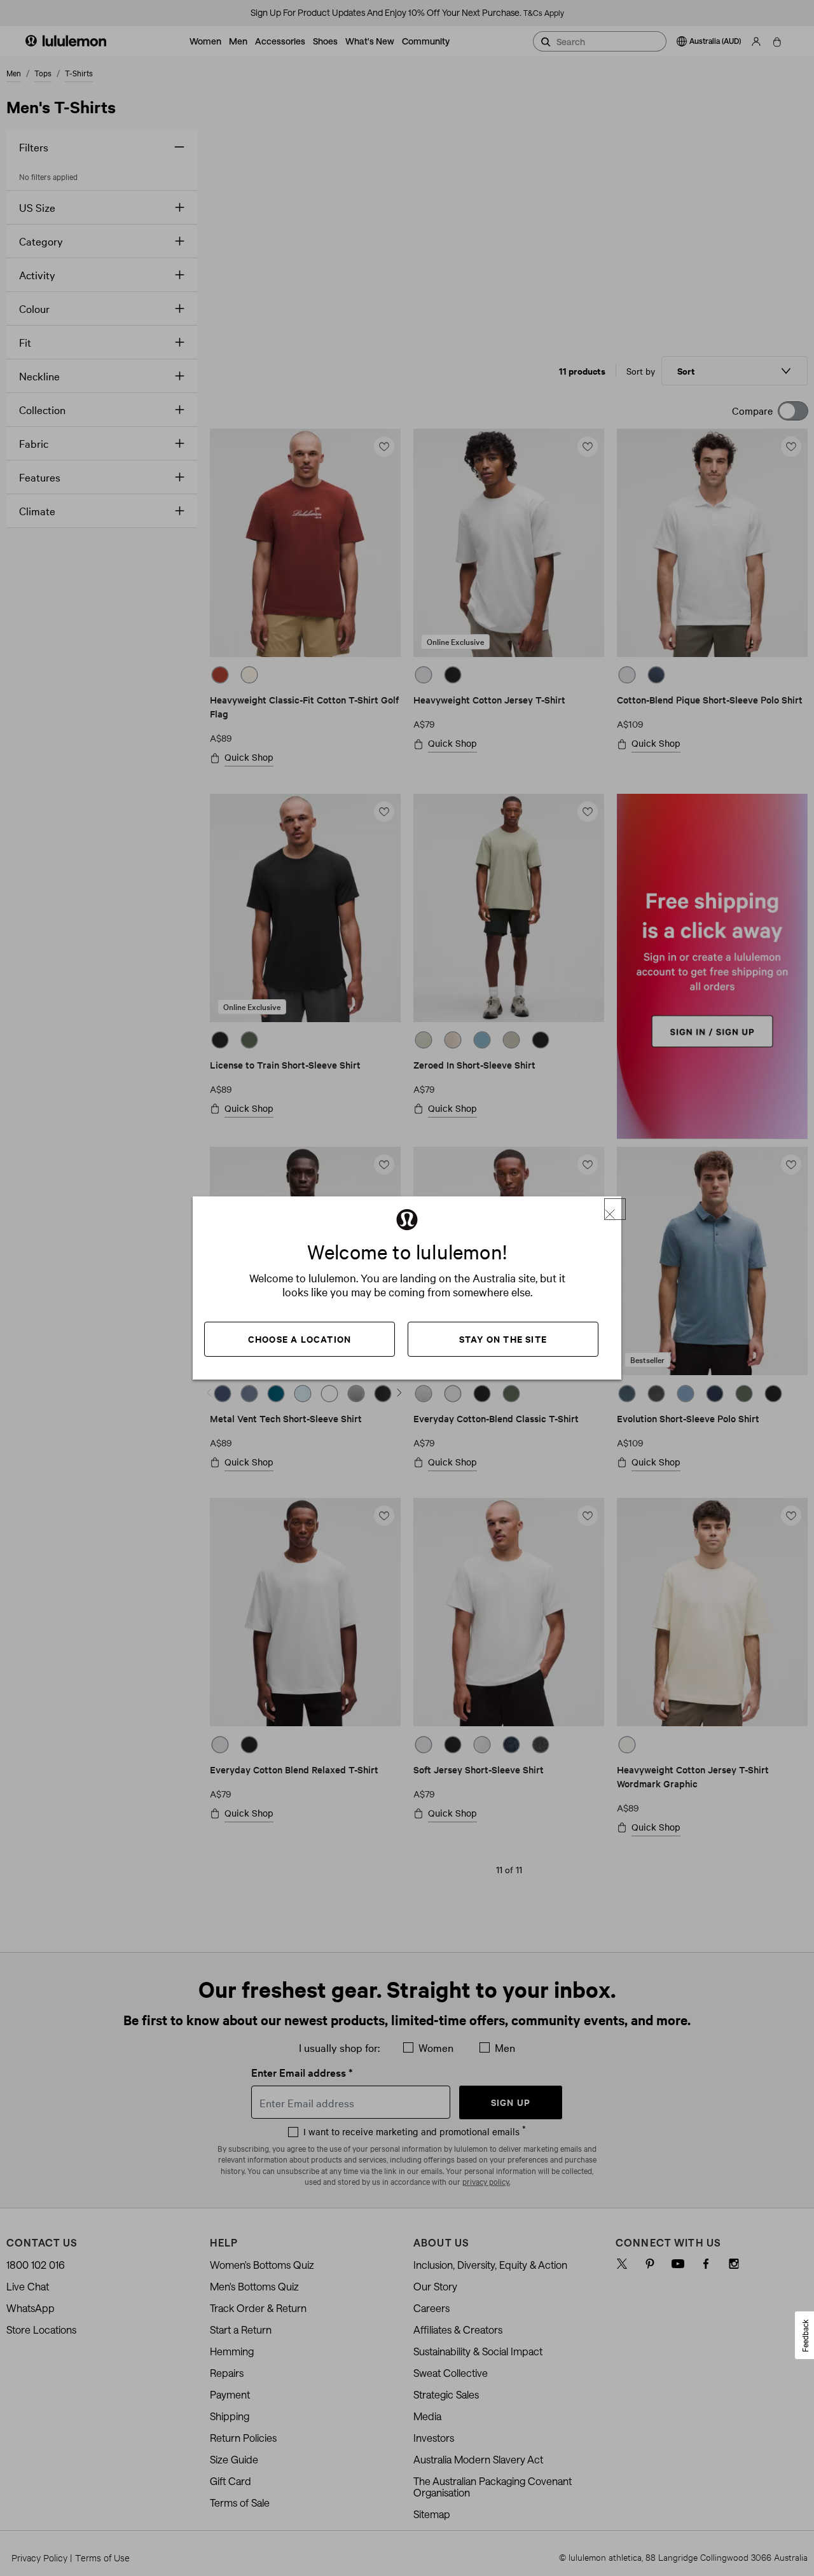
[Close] (615, 1209)
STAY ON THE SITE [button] (503, 1339)
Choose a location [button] (300, 1339)
